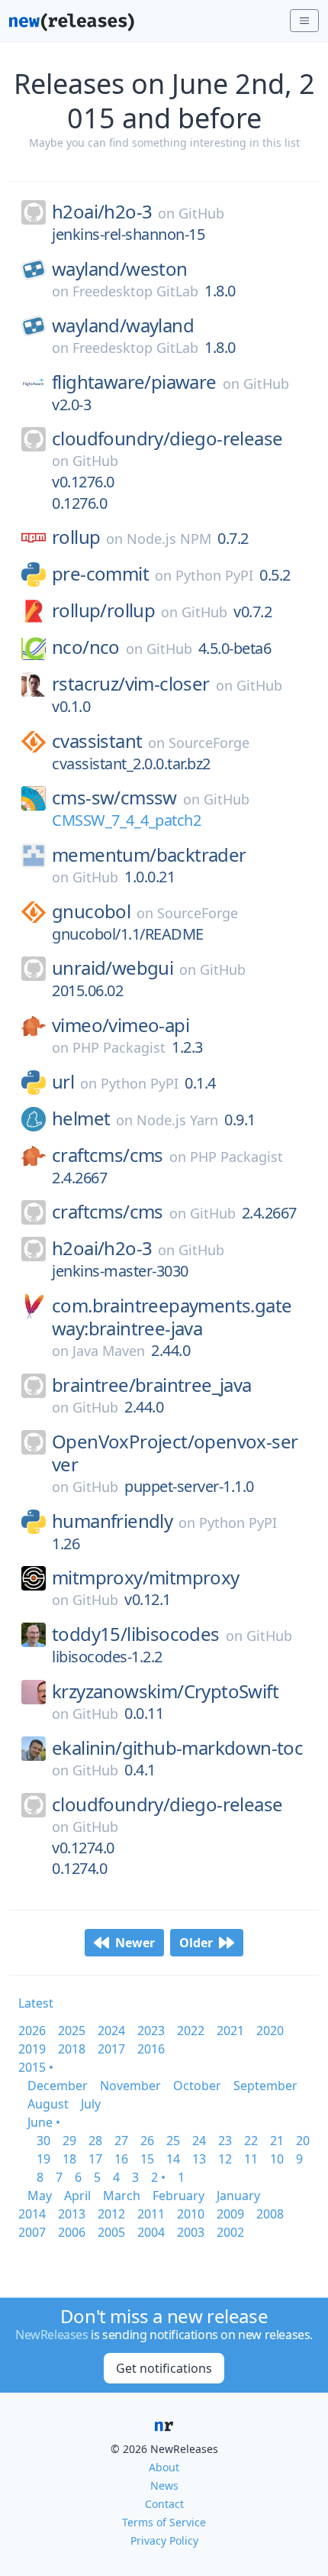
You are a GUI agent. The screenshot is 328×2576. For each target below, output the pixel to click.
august (48, 2104)
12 (225, 2159)
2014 (32, 2214)
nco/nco (86, 647)
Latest (36, 2003)
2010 (191, 2214)
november (130, 2086)
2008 (270, 2214)
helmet (81, 1118)
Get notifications (164, 2368)
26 (147, 2141)
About (164, 2467)
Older (196, 1943)
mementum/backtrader (149, 855)
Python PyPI (214, 575)
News (164, 2485)
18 (69, 2159)
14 (173, 2159)
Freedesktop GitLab (135, 291)
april (77, 2196)
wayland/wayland (123, 325)
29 (69, 2141)
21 (277, 2141)
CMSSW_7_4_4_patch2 (126, 820)
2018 (72, 2049)
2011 (151, 2214)
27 (121, 2141)
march (122, 2196)
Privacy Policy (164, 2540)
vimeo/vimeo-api (121, 1025)
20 (303, 2141)
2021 (230, 2031)
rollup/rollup (103, 610)
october (197, 2086)
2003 (191, 2232)
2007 (32, 2232)
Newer (135, 1943)
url (63, 1082)
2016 (151, 2049)
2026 (32, 2031)
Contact (164, 2504)
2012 (111, 2214)
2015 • (36, 2067)
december (58, 2086)
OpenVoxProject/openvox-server (175, 1453)
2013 (72, 2214)
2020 (270, 2031)
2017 (111, 2049)
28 (95, 2141)
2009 (230, 2214)
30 (43, 2141)
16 (121, 2159)
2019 (32, 2049)
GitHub (201, 213)
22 (251, 2141)
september (265, 2086)
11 (251, 2159)
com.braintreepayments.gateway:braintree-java (172, 1317)
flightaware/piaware (134, 382)
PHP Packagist (119, 1047)
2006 (72, 2232)
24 (199, 2141)
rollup (76, 537)
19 (43, 2159)
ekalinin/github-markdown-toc (177, 1748)
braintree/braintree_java (152, 1385)
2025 (72, 2031)
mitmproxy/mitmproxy (146, 1578)
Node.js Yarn (177, 1120)
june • (44, 2122)
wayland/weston (120, 269)
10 (277, 2159)
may (40, 2196)
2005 (111, 2232)
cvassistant (97, 741)
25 (173, 2141)
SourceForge (209, 743)
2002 (230, 2232)
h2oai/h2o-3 (102, 212)
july (91, 2104)
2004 (151, 2232)
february (178, 2196)
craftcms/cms (108, 1155)
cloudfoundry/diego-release (167, 439)
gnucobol (91, 911)
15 (147, 2159)
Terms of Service (164, 2522)
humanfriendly (112, 1521)
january (238, 2196)
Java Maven (109, 1351)
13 (199, 2159)
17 (95, 2159)
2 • (158, 2177)
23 (225, 2141)
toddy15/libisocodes (136, 1634)
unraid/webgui (113, 968)
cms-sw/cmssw (114, 798)
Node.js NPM (169, 539)
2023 (151, 2031)
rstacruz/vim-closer (131, 684)
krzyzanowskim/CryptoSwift (165, 1691)
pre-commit (100, 574)
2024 (111, 2031)
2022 (191, 2031)
